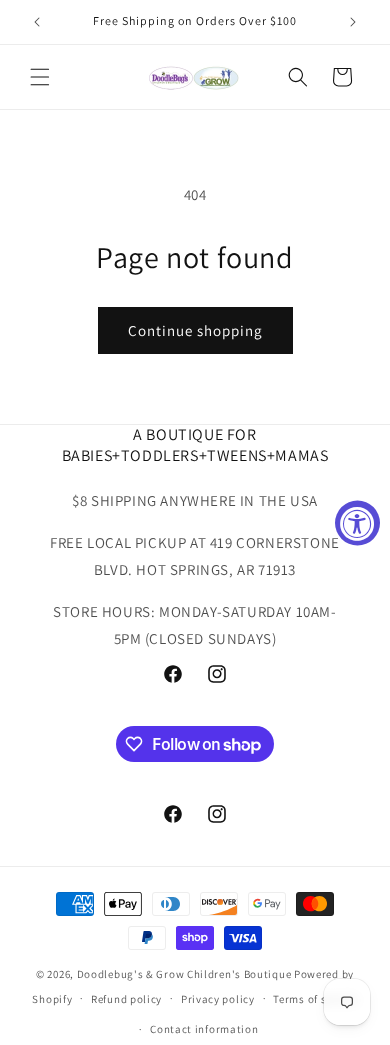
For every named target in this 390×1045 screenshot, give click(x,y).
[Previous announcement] (37, 22)
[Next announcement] (353, 22)
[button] (40, 77)
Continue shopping (195, 330)
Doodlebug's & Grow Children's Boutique (184, 974)
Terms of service (315, 999)
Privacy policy (218, 999)
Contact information (204, 1029)
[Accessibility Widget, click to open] (357, 522)
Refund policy (126, 999)
